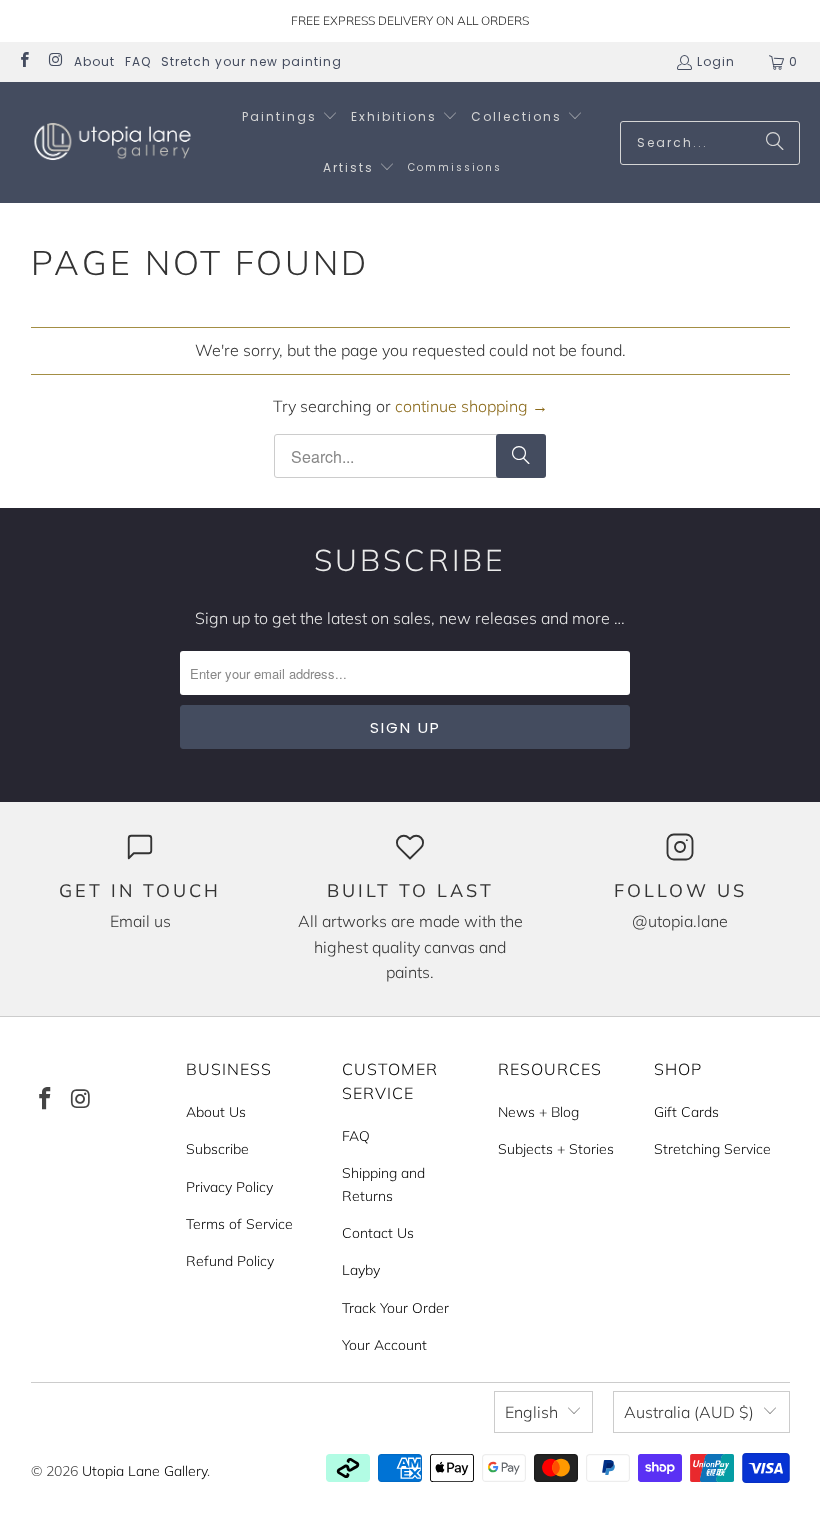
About (94, 61)
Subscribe (217, 1149)
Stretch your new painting (251, 61)
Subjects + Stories (556, 1149)
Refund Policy (230, 1261)
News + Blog (538, 1112)
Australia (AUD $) (689, 1412)
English (531, 1412)
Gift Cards (686, 1112)
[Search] (775, 143)
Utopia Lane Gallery (144, 1471)
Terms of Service (239, 1224)
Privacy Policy (229, 1187)
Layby (361, 1270)
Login (716, 61)
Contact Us (378, 1233)
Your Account (384, 1345)
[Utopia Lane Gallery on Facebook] (23, 61)
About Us (216, 1112)
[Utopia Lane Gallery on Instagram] (54, 61)
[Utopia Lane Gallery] (112, 142)
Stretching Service (712, 1149)
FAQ (138, 61)
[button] (290, 117)
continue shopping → (471, 406)
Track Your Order (395, 1308)
